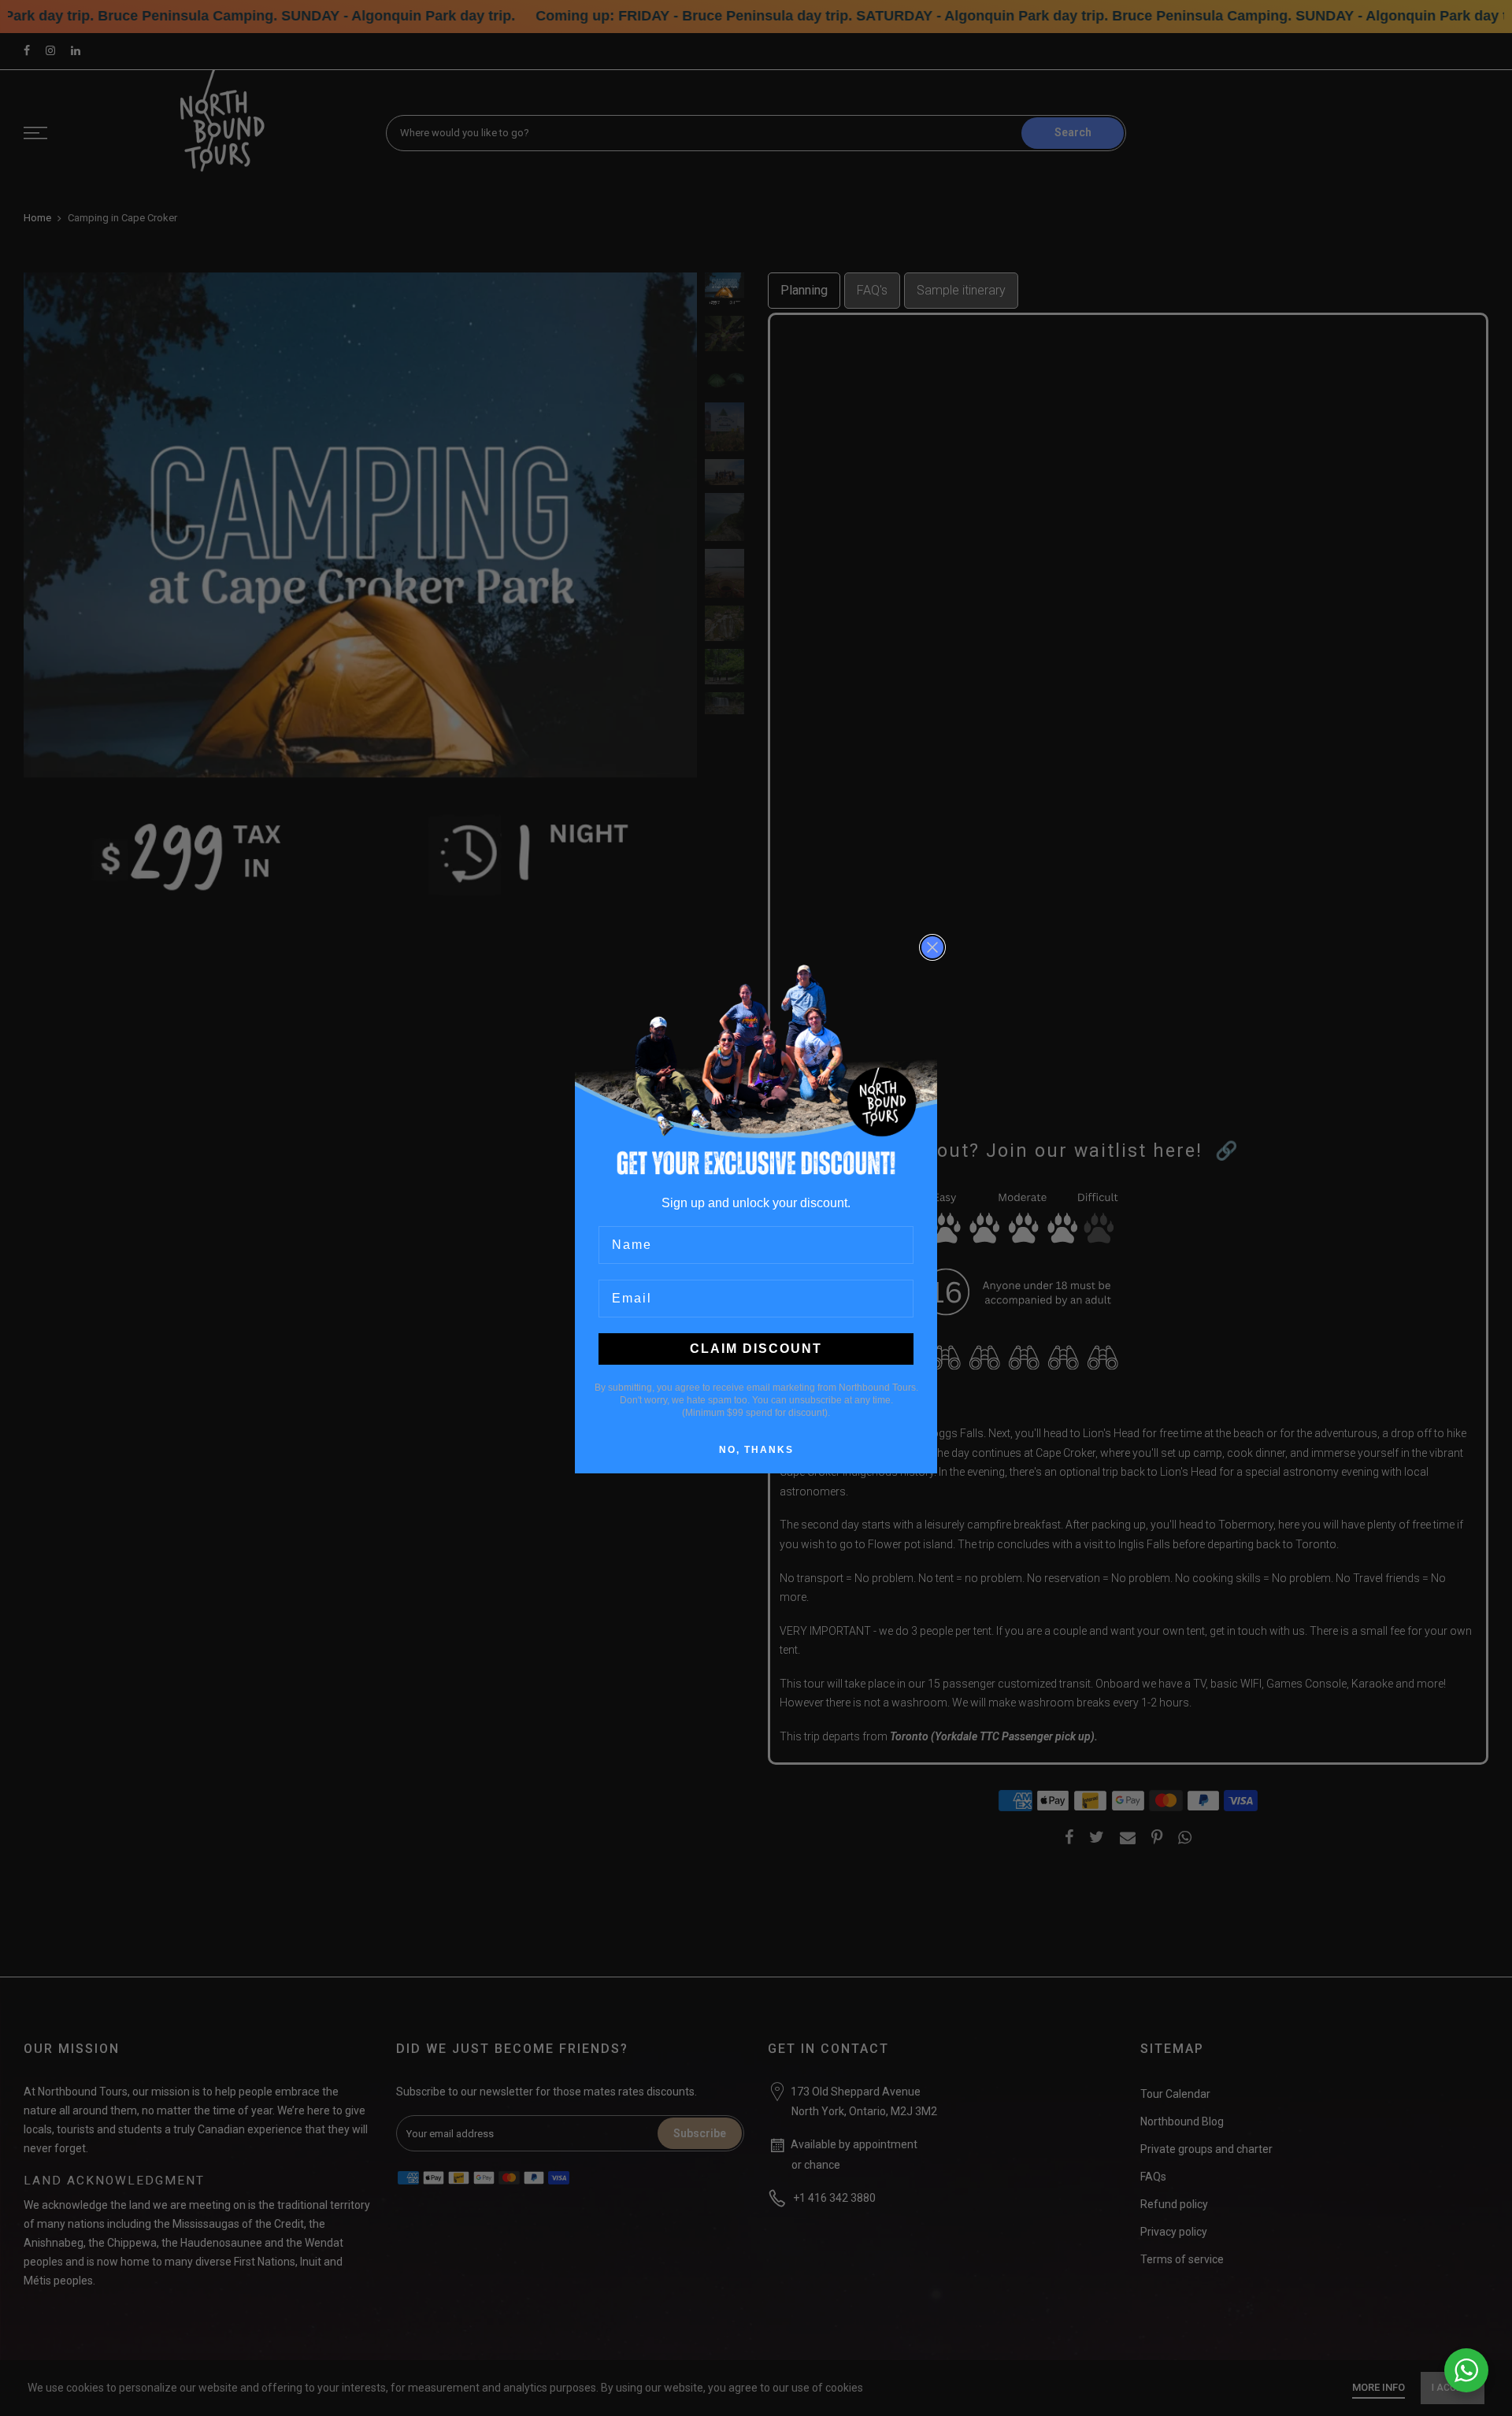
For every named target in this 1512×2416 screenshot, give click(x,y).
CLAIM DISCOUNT (756, 1349)
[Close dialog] (932, 947)
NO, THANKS (756, 1450)
